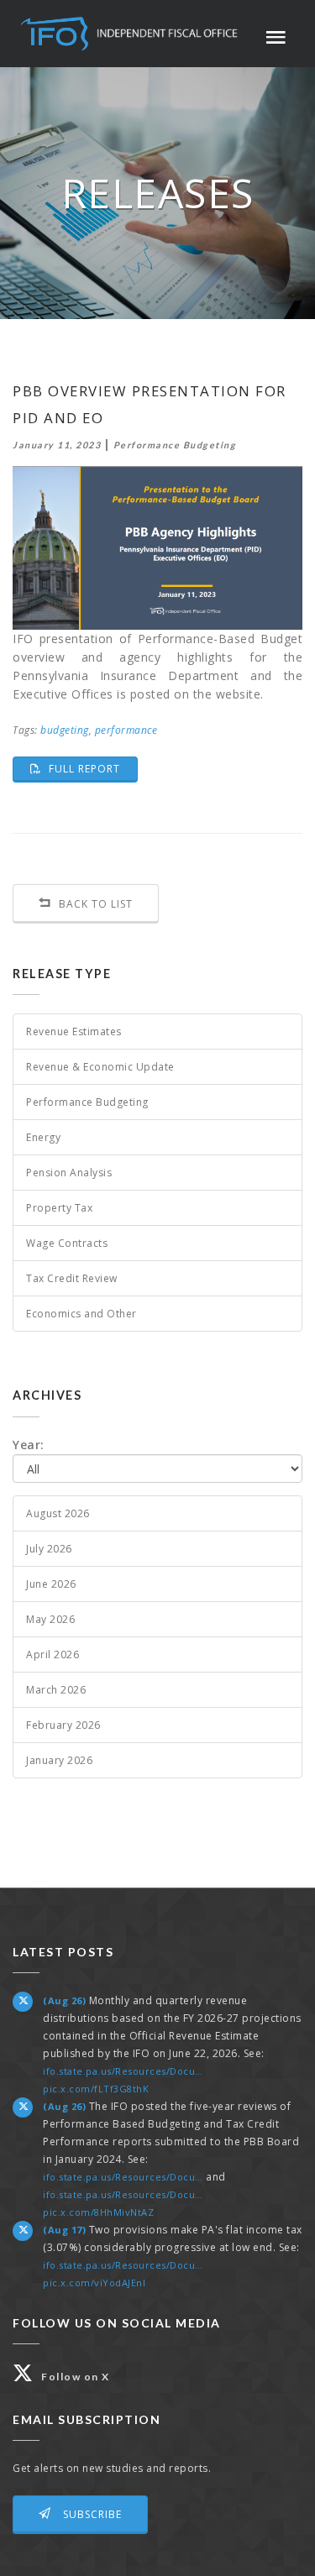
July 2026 (49, 1549)
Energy (43, 1137)
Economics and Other (81, 1314)
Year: (29, 1445)
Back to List (94, 904)
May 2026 (50, 1619)
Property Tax (59, 1208)
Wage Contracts (67, 1243)
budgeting (65, 730)
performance (126, 730)
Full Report (92, 768)
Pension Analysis (69, 1173)
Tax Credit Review (72, 1278)
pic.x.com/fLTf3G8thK (96, 2089)
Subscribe (91, 2514)
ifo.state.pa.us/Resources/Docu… (123, 2071)
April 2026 (52, 1655)
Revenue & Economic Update (100, 1067)
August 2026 (58, 1513)
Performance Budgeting (87, 1102)
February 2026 (63, 1725)
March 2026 (56, 1690)
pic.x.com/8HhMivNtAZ (98, 2212)
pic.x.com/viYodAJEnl (94, 2283)
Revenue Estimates (74, 1031)
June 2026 (51, 1584)
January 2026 (59, 1760)
